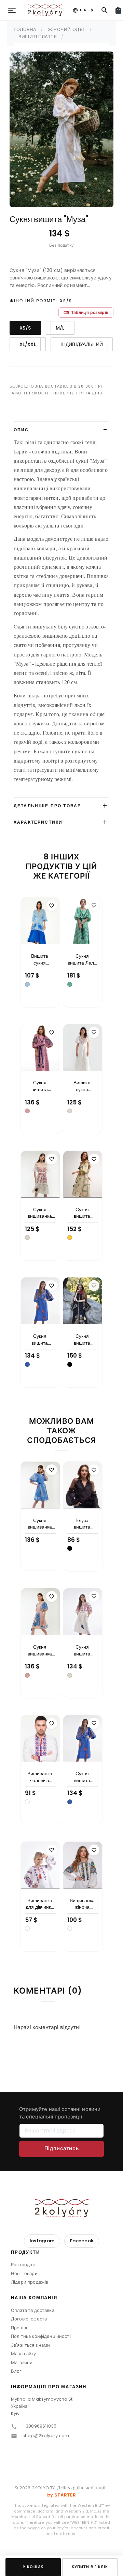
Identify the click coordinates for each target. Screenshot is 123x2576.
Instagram (42, 2241)
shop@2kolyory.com (46, 2436)
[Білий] (27, 1802)
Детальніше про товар (47, 806)
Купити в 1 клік (90, 2567)
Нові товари (24, 2274)
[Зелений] (70, 984)
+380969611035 (39, 2426)
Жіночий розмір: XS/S (41, 301)
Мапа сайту (24, 2354)
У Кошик (33, 2567)
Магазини (22, 2363)
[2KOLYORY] (61, 2208)
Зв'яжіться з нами (31, 2345)
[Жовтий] (70, 1238)
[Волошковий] (27, 1364)
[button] (61, 2255)
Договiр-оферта (29, 2319)
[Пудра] (27, 1111)
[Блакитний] (27, 984)
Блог (16, 2371)
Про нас (20, 2328)
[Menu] (12, 10)
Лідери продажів (30, 2282)
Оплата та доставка (33, 2310)
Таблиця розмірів (86, 312)
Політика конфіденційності (41, 2336)
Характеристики (38, 822)
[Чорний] (70, 1364)
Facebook (82, 2241)
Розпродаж (23, 2265)
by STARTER (61, 2495)
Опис (21, 430)
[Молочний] (70, 1111)
